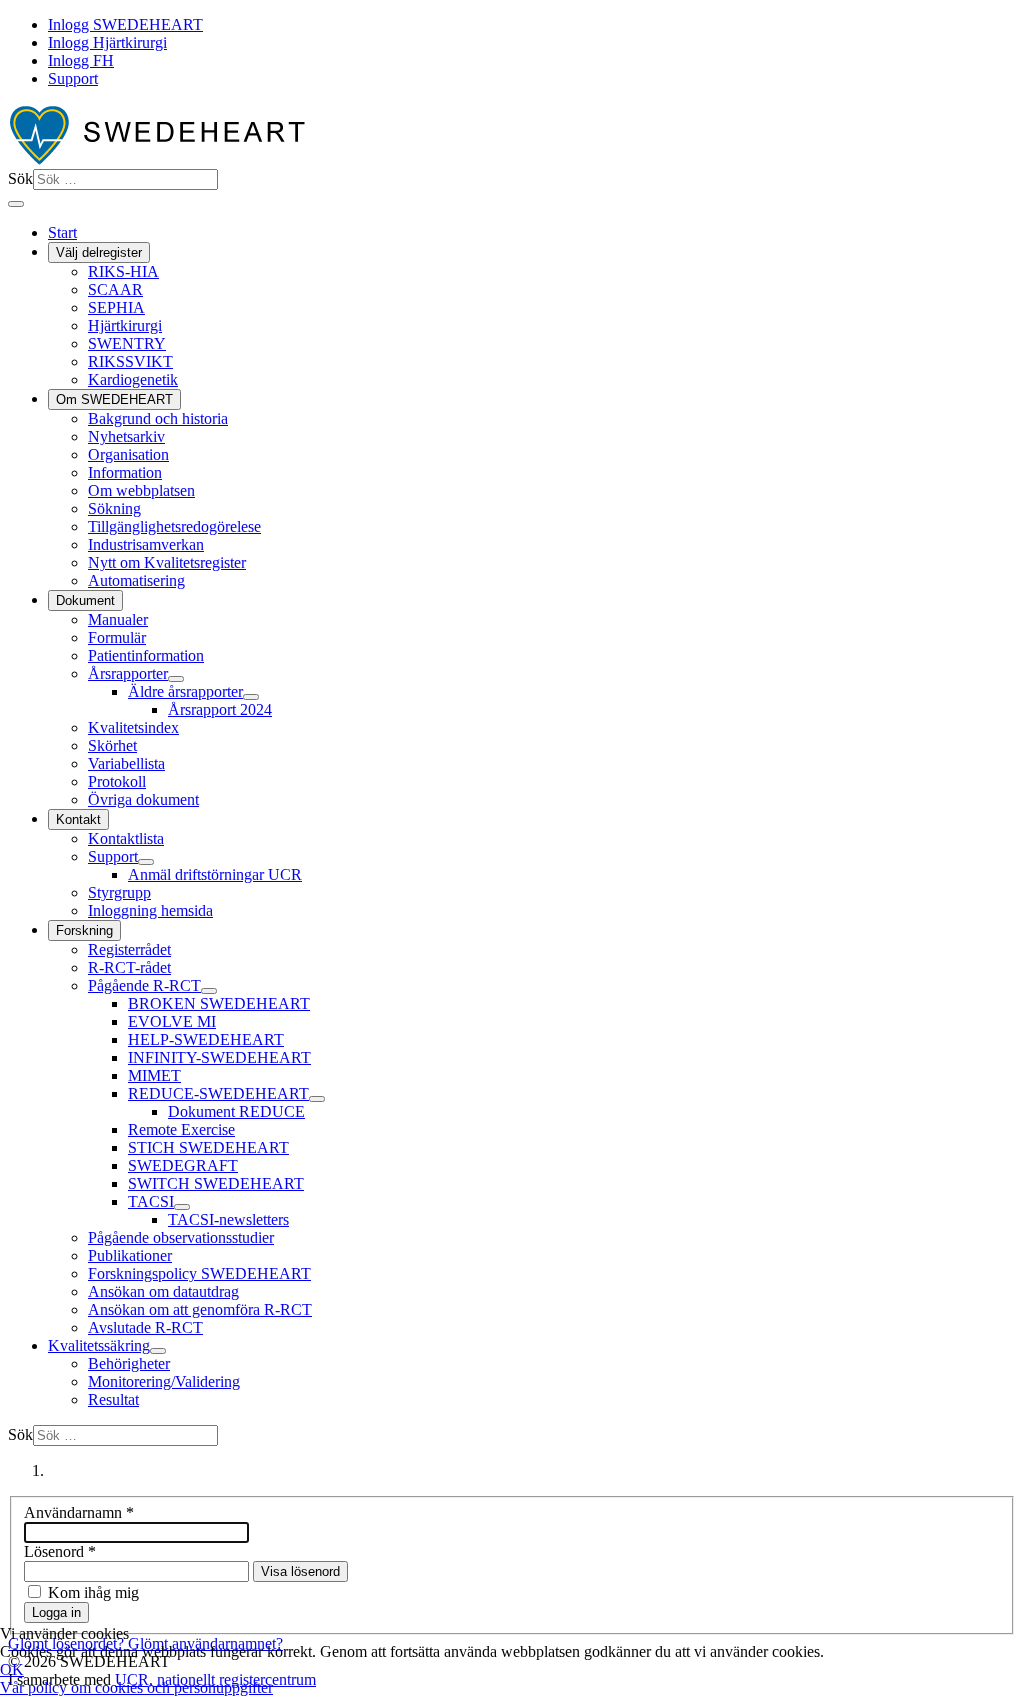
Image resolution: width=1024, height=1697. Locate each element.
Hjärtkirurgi (125, 325)
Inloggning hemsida (150, 910)
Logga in (56, 1612)
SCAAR (115, 289)
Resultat (113, 1399)
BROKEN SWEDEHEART (219, 1003)
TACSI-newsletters (228, 1219)
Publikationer (130, 1255)
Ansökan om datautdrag (163, 1291)
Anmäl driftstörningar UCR (215, 874)
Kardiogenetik (133, 379)
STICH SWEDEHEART (208, 1147)
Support (73, 78)
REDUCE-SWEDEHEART (218, 1093)
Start (62, 232)
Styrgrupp (119, 892)
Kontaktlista (126, 838)
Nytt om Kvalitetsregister (167, 562)
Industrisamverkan (146, 544)
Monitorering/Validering (164, 1381)
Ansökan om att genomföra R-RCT (200, 1309)
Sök (20, 178)
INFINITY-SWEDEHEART (219, 1057)
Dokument (85, 600)
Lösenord (60, 1551)
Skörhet (112, 745)
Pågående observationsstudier (181, 1237)
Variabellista (126, 763)
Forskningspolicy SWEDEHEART (199, 1273)
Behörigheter (129, 1363)
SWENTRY (127, 343)
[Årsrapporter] (176, 679)
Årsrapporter (128, 673)
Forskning (84, 930)
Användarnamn (79, 1512)
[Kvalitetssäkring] (158, 1351)
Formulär (117, 637)
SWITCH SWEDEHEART (216, 1183)
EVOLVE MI (172, 1021)
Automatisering (136, 580)
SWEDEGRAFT (183, 1165)
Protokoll (117, 781)
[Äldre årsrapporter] (251, 697)
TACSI (151, 1201)
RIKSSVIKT (130, 361)
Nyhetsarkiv (126, 436)
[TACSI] (182, 1207)
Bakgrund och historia (158, 418)
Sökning (114, 508)
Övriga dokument (143, 799)
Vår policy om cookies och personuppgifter (136, 1687)
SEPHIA (116, 307)
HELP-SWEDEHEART (206, 1039)
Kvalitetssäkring (99, 1345)
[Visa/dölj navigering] (16, 204)
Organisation (128, 454)
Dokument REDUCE (236, 1111)
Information (125, 472)
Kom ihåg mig (93, 1592)
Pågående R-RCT (144, 985)
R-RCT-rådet (129, 967)
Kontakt (78, 819)
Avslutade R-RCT (145, 1327)
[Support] (146, 862)
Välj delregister (99, 252)
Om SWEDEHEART (114, 399)
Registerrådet (129, 949)
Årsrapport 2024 (220, 709)
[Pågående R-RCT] (209, 991)
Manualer (118, 619)
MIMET (154, 1075)
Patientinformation (146, 655)
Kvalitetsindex (133, 727)
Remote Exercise (181, 1129)
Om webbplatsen (141, 490)
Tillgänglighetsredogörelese (174, 526)
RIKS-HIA (123, 271)
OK (12, 1669)
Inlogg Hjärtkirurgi (107, 42)
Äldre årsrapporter (185, 691)
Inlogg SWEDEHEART (125, 24)
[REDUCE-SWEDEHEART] (317, 1099)
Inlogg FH (81, 60)
